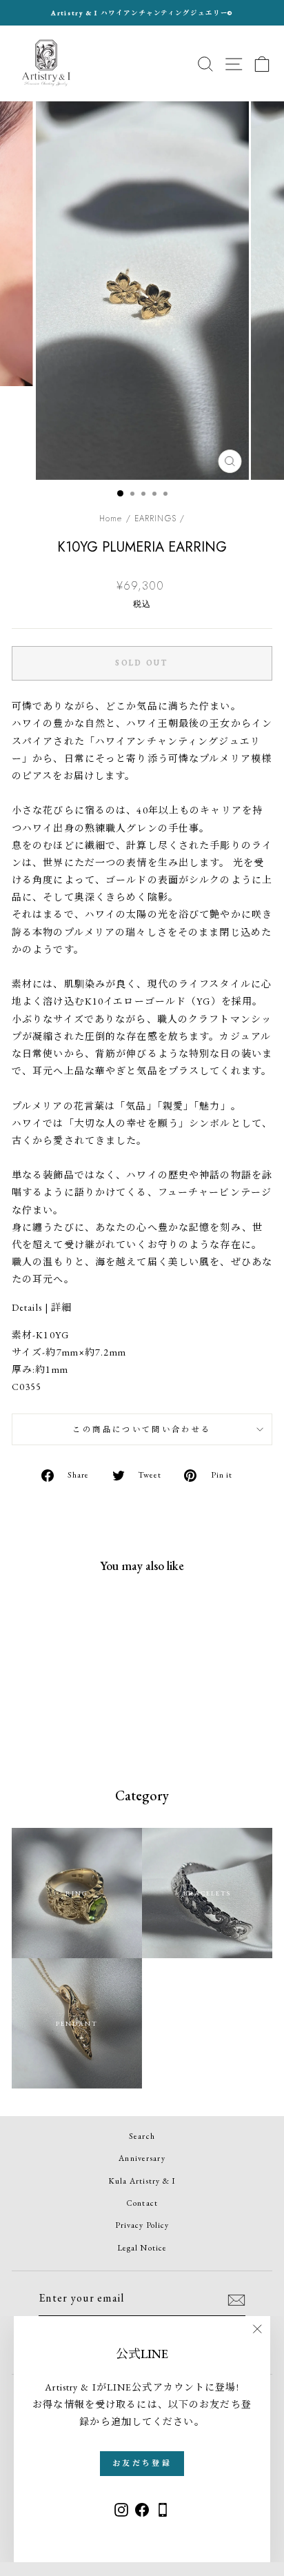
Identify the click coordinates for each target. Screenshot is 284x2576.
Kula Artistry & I (142, 2181)
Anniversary (142, 2158)
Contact (142, 2203)
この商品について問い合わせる (142, 1429)
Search (142, 2136)
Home (111, 518)
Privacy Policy (142, 2225)
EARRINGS (155, 518)
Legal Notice (142, 2248)
